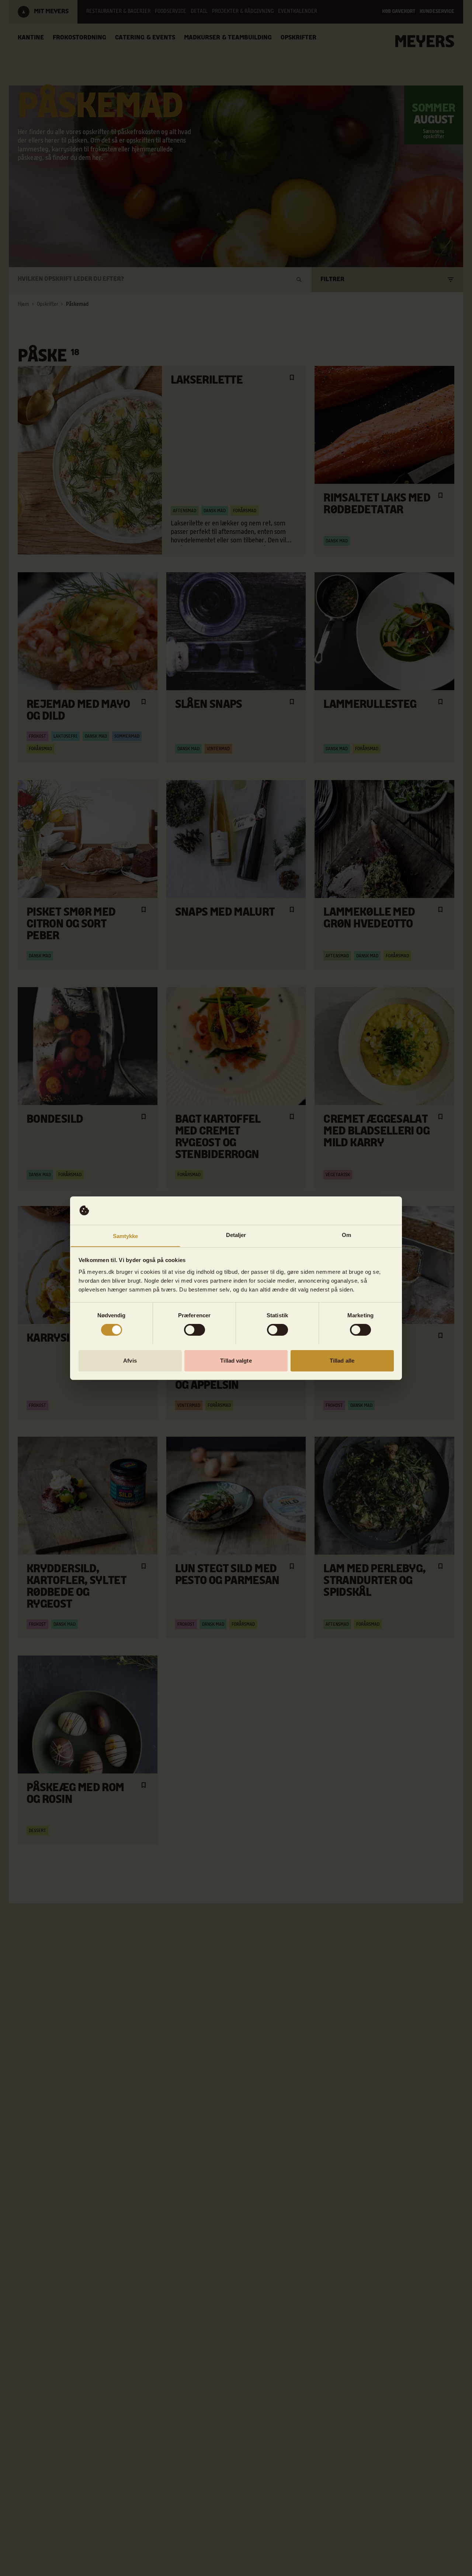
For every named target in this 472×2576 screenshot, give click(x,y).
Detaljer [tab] (236, 1235)
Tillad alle (342, 1360)
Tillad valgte (236, 1360)
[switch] (195, 1330)
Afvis (130, 1360)
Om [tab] (346, 1235)
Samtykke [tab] (126, 1236)
